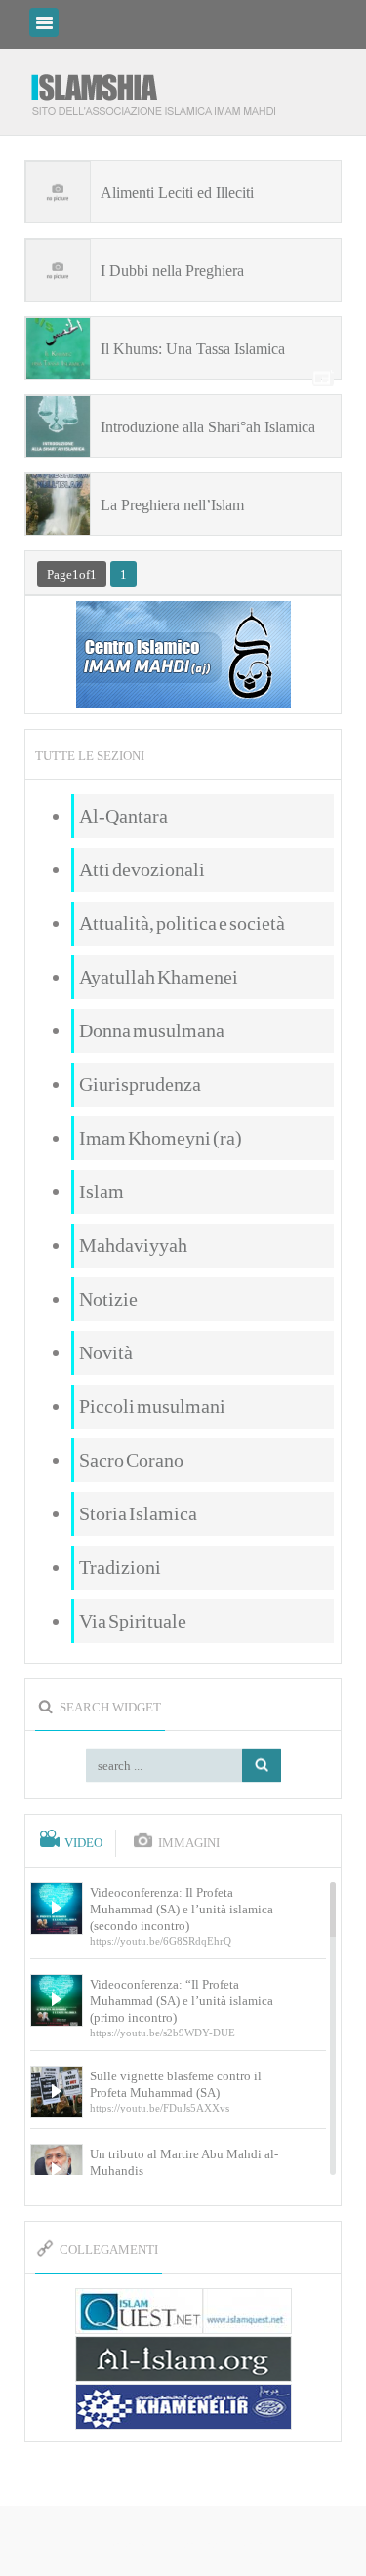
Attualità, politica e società (182, 923)
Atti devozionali (142, 869)
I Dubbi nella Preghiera (172, 271)
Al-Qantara (123, 816)
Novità (106, 1352)
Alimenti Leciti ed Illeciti (177, 193)
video (83, 1843)
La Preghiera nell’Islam (172, 505)
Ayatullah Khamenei (159, 977)
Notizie (108, 1299)
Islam (102, 1191)
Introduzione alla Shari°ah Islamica (208, 427)
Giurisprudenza (140, 1084)
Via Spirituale (133, 1621)
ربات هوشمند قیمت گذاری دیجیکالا (183, 2542)
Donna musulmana (152, 1030)
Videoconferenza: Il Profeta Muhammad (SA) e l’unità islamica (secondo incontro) (182, 1909)
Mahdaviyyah (133, 1245)
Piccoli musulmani (152, 1406)
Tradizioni (120, 1567)
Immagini (189, 1843)
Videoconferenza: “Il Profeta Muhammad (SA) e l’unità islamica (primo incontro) (182, 2001)
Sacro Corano (131, 1460)
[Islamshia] (161, 87)
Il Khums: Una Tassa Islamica (193, 349)
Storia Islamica (138, 1513)
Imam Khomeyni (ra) (161, 1138)
